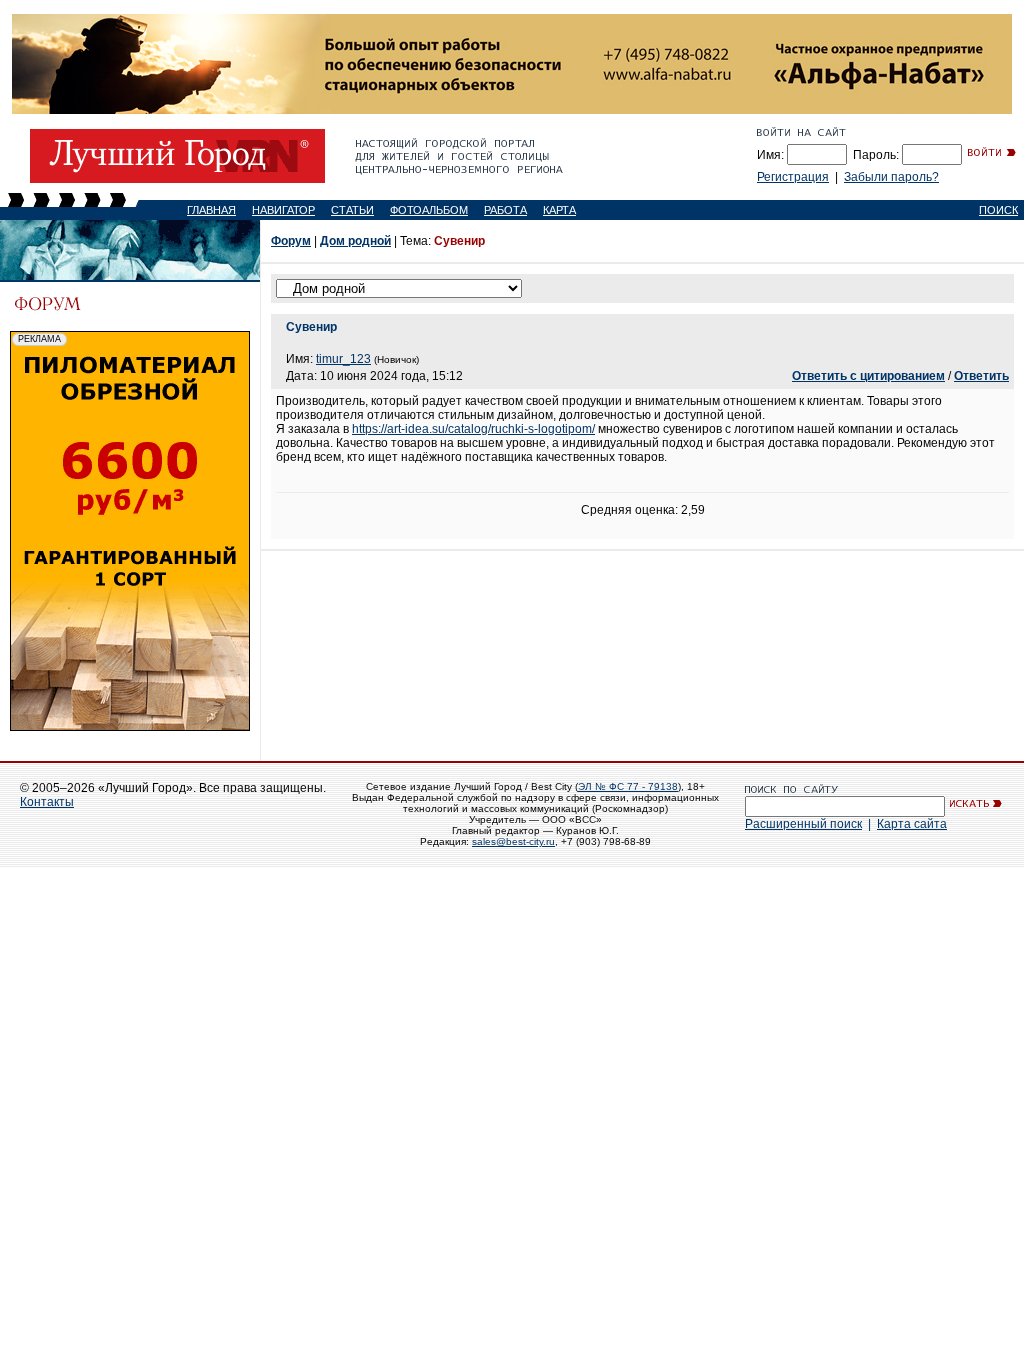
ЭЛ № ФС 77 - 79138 (628, 786)
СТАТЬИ (352, 210)
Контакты (47, 802)
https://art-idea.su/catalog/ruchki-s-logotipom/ (473, 429)
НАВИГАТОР (283, 210)
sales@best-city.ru (513, 841)
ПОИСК (998, 210)
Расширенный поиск (803, 824)
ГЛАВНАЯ (211, 210)
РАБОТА (505, 210)
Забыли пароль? (891, 177)
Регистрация (793, 177)
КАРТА (559, 210)
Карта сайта (912, 824)
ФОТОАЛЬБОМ (429, 210)
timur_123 (343, 359)
